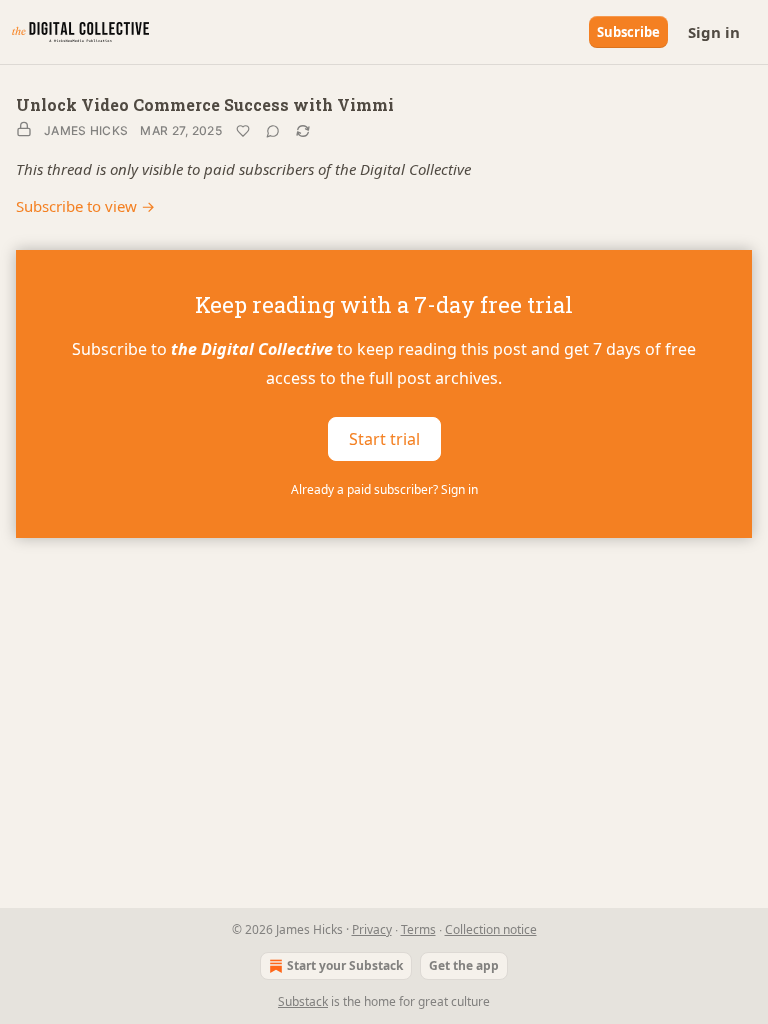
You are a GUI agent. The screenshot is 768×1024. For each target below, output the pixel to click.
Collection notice (491, 929)
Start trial (384, 438)
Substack (303, 1001)
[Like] (243, 131)
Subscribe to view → (85, 206)
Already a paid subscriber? (384, 489)
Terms (418, 929)
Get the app (464, 965)
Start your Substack (345, 965)
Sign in (714, 32)
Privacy (372, 929)
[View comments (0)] (273, 131)
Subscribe (628, 32)
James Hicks (86, 130)
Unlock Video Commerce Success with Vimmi (205, 104)
